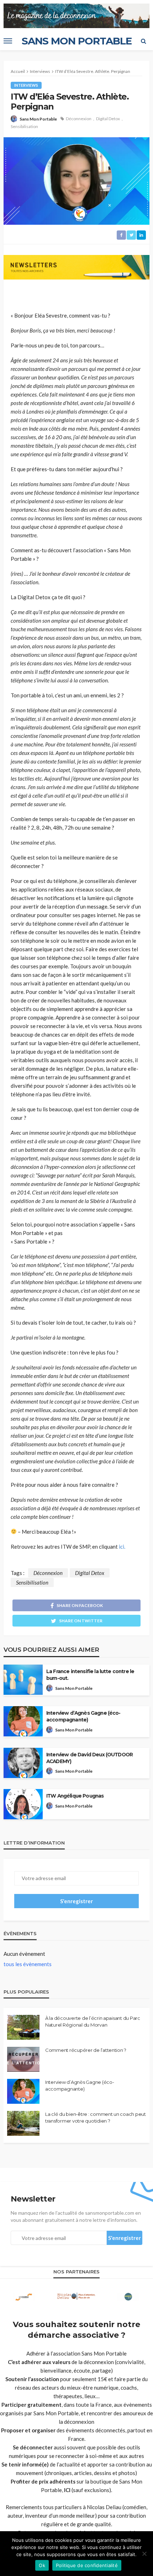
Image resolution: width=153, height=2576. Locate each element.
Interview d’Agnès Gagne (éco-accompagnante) (83, 1716)
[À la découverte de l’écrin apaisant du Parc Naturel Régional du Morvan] (23, 2027)
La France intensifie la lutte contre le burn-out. (90, 1675)
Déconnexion (79, 119)
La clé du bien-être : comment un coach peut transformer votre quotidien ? (96, 2117)
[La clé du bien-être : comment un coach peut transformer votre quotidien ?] (23, 2123)
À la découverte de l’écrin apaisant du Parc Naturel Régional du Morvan (93, 2021)
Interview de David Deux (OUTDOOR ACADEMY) (89, 1758)
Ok (42, 2565)
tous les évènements (28, 1964)
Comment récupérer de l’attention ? (86, 2050)
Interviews (26, 85)
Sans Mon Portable (38, 119)
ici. (122, 1547)
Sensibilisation (24, 126)
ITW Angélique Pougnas (75, 1796)
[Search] (143, 41)
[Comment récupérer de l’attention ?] (23, 2059)
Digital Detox (108, 119)
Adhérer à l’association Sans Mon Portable (76, 2353)
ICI (67, 2490)
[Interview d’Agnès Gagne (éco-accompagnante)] (23, 2091)
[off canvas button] (8, 41)
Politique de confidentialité (87, 2565)
